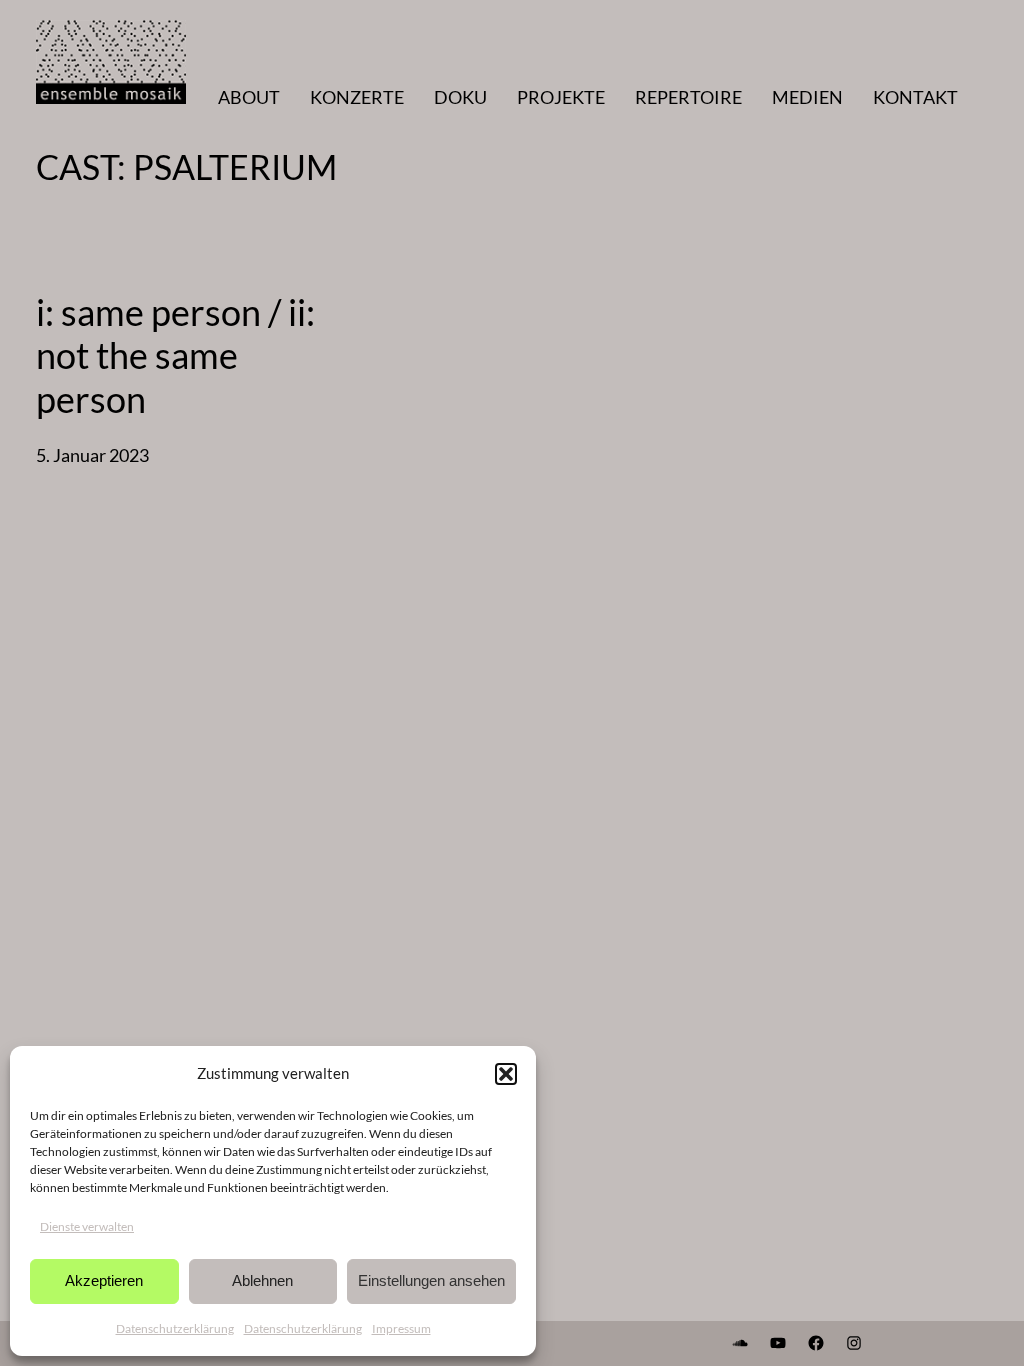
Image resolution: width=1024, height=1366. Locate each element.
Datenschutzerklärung (175, 1328)
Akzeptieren (104, 1280)
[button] (506, 1074)
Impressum (401, 1328)
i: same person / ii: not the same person (175, 355)
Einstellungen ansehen (431, 1280)
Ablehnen (262, 1280)
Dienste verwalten (87, 1226)
